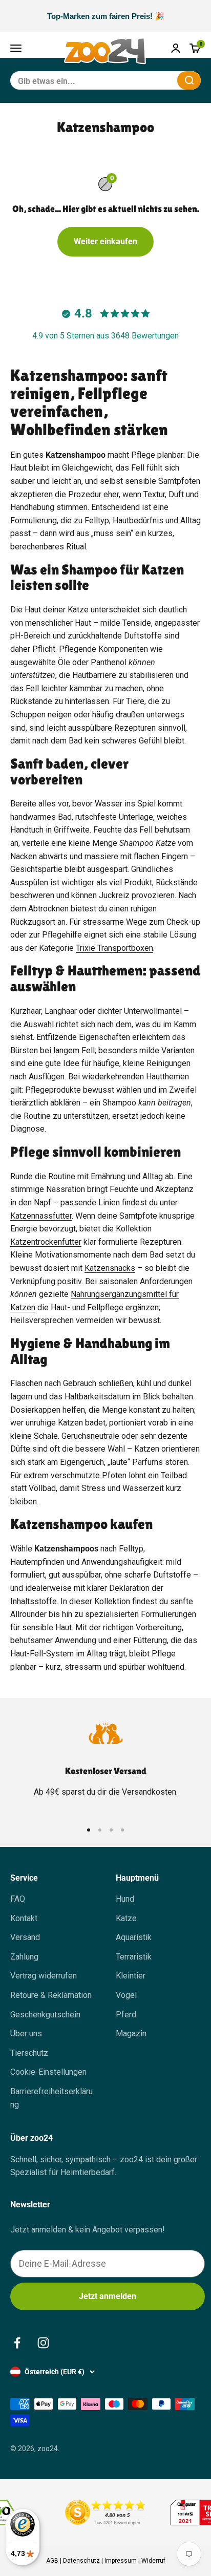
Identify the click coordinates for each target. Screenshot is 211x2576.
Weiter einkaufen (105, 241)
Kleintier (131, 1976)
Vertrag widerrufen (44, 1976)
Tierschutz (29, 2053)
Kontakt (24, 1918)
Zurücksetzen (144, 80)
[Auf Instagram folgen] (43, 2343)
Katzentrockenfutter (46, 1242)
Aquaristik (134, 1937)
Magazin (131, 2034)
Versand (25, 1937)
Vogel (126, 1995)
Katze (126, 1918)
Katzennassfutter (41, 1216)
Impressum (121, 2561)
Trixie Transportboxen (114, 948)
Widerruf (153, 2561)
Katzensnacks (110, 1268)
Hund (125, 1899)
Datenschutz (81, 2561)
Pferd (126, 2015)
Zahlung (24, 1957)
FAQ (18, 1899)
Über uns (26, 2034)
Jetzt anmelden (108, 2296)
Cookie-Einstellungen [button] (48, 2072)
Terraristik (134, 1957)
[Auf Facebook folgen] (17, 2343)
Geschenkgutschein (45, 2015)
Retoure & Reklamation (51, 1995)
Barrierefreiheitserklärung (51, 2098)
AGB (52, 2561)
